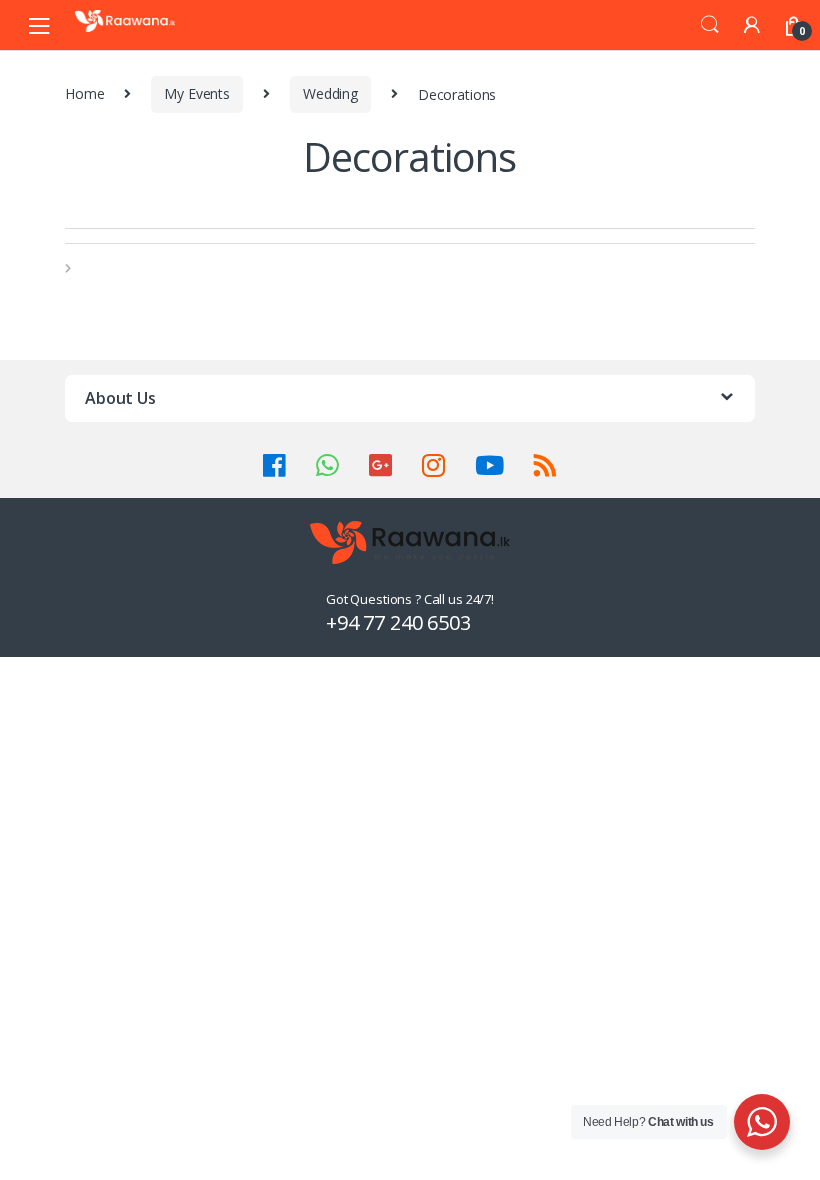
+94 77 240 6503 (398, 622)
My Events (197, 93)
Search (710, 25)
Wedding (330, 93)
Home (84, 93)
